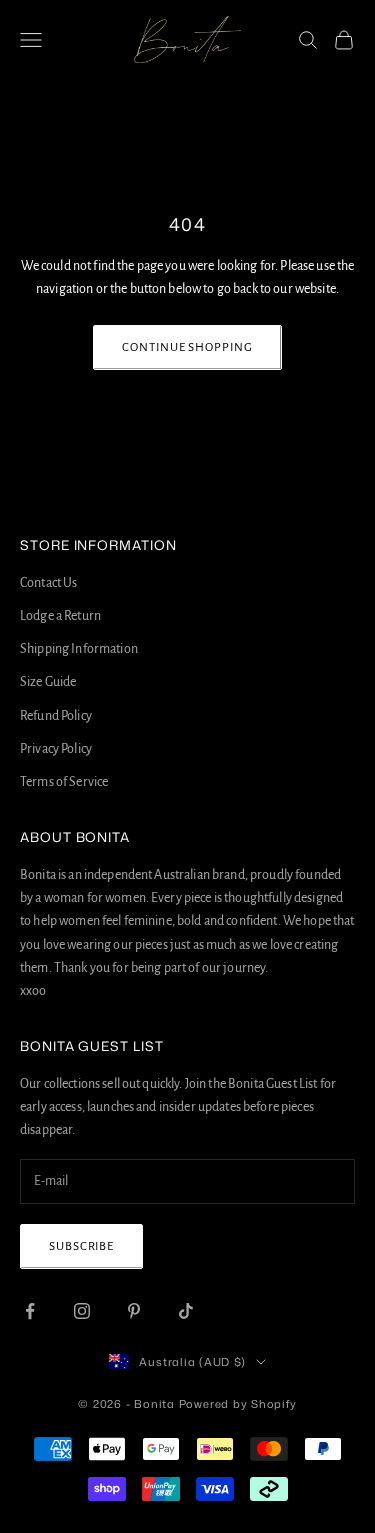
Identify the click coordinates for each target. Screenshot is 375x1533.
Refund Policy (56, 716)
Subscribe (81, 1246)
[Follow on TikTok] (186, 1311)
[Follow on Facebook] (30, 1311)
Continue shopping (187, 347)
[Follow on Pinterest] (134, 1311)
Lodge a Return (60, 616)
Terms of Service (64, 782)
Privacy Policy (56, 749)
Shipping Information (79, 649)
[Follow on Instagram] (82, 1311)
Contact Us (48, 583)
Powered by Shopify (238, 1404)
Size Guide (48, 682)
